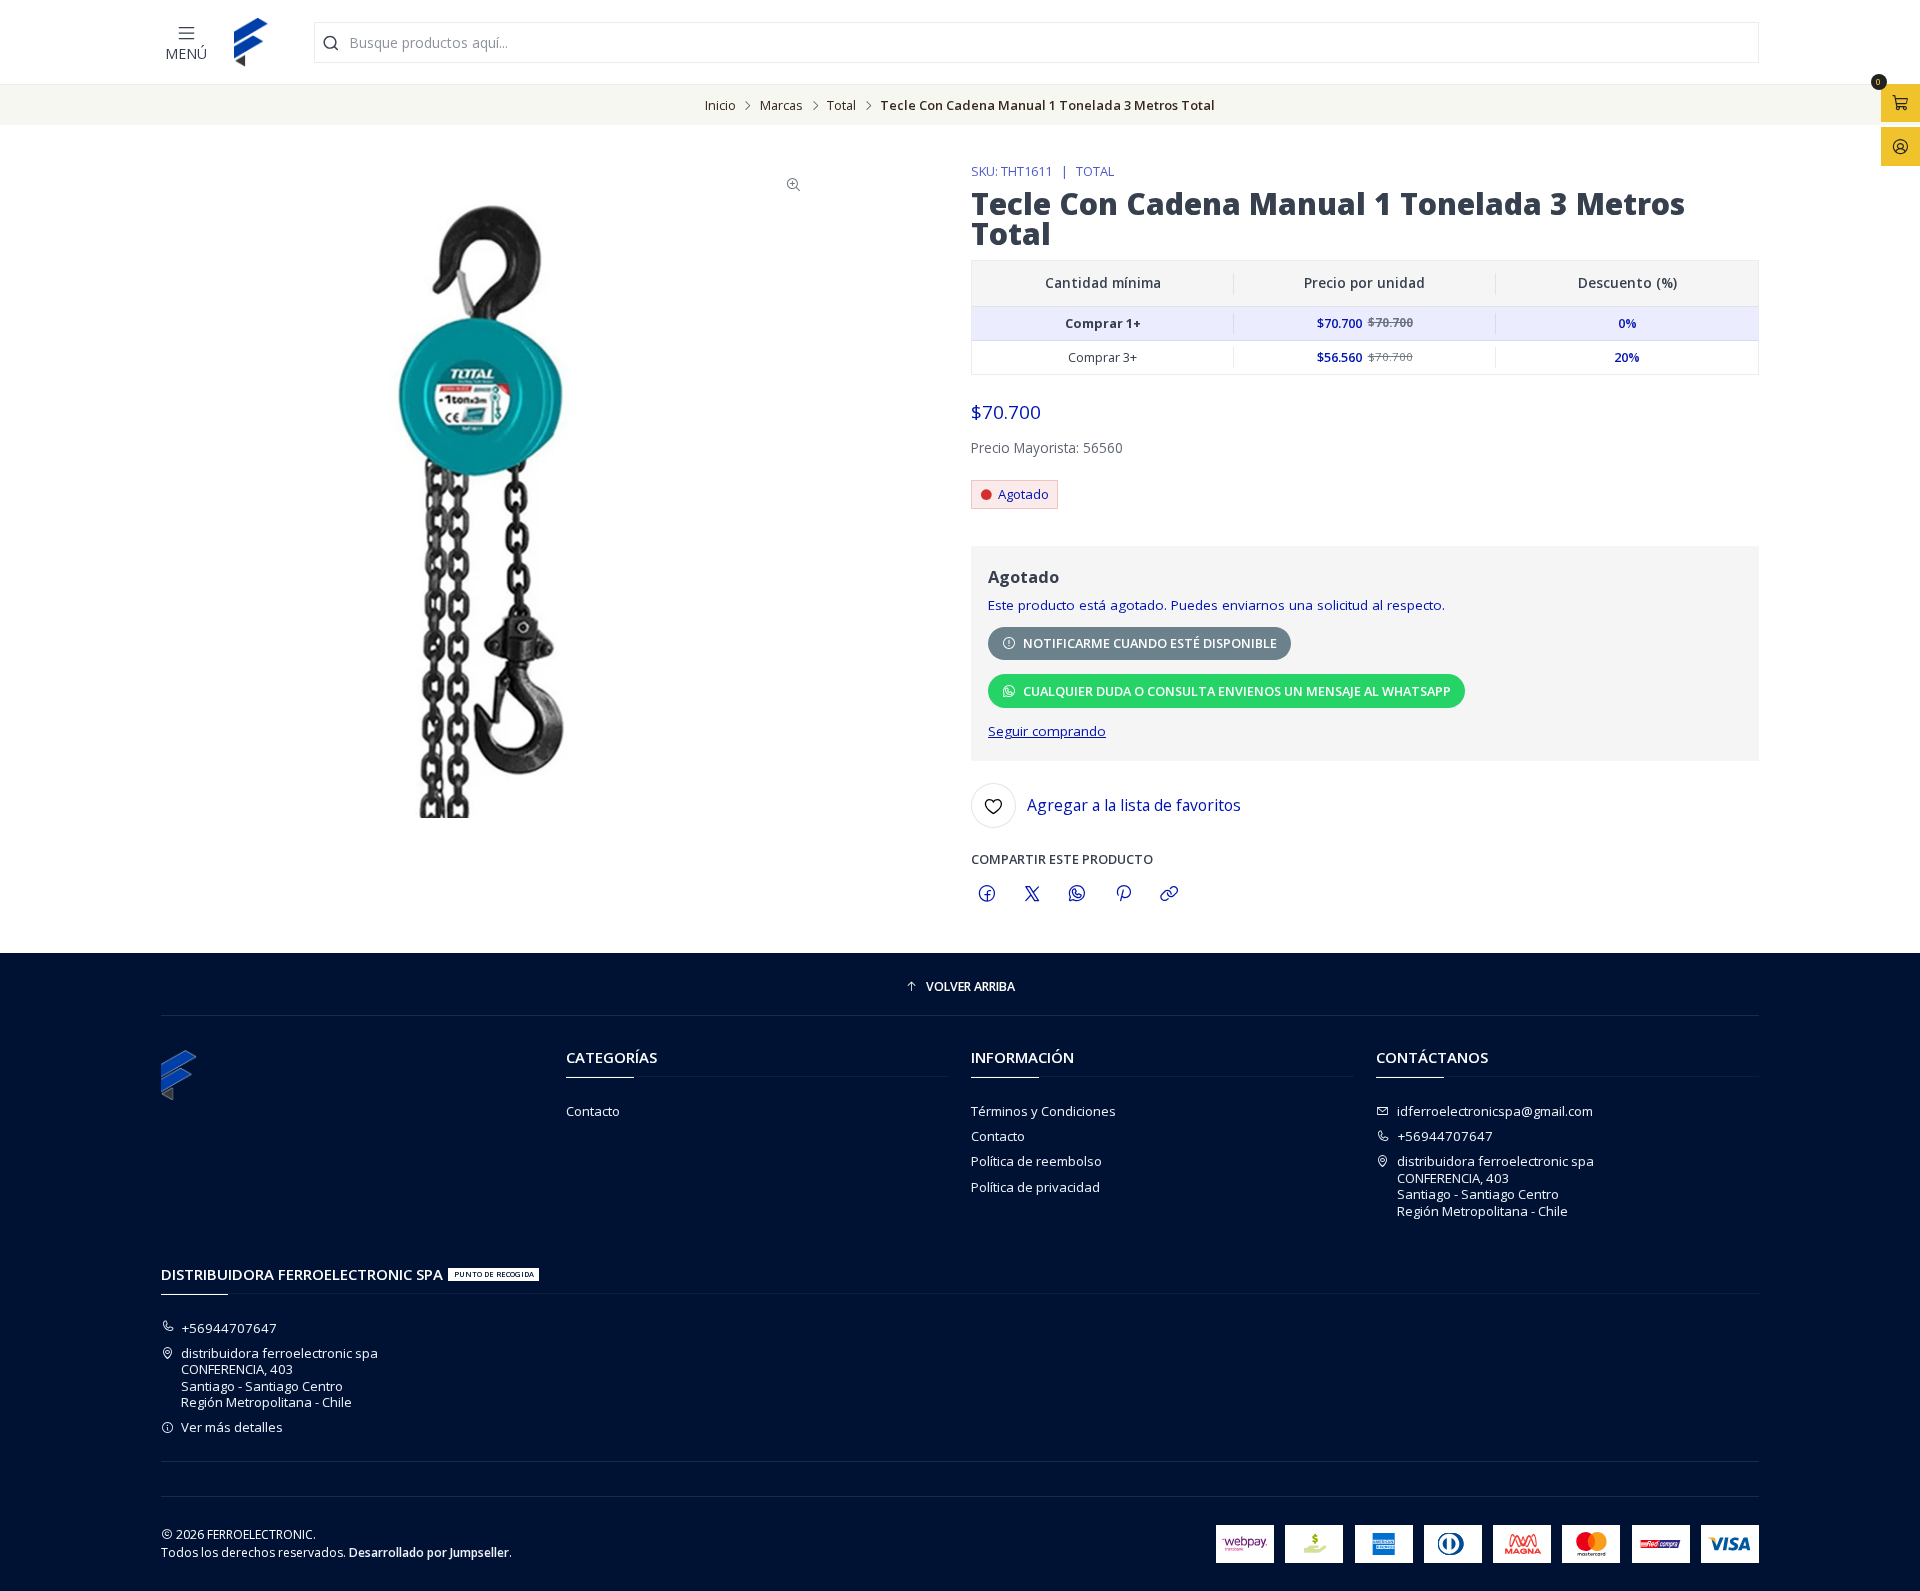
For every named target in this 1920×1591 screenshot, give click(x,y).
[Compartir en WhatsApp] (1077, 893)
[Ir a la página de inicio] (252, 42)
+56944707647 (1445, 1136)
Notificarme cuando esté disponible (1150, 643)
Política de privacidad (1035, 1187)
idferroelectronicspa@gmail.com (1495, 1111)
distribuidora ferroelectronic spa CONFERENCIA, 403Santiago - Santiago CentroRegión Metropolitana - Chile (1495, 1185)
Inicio (720, 105)
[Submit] (331, 42)
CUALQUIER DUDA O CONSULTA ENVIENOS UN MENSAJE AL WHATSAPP (1237, 691)
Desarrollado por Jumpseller (429, 1552)
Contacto (593, 1111)
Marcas (781, 105)
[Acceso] (1900, 146)
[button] (960, 987)
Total (841, 105)
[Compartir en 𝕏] (1032, 893)
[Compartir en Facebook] (986, 893)
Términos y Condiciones (1043, 1111)
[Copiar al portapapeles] (1168, 893)
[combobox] (1036, 42)
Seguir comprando (1047, 732)
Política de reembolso (1036, 1161)
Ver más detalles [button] (232, 1427)
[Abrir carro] (1900, 103)
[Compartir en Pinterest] (1123, 893)
